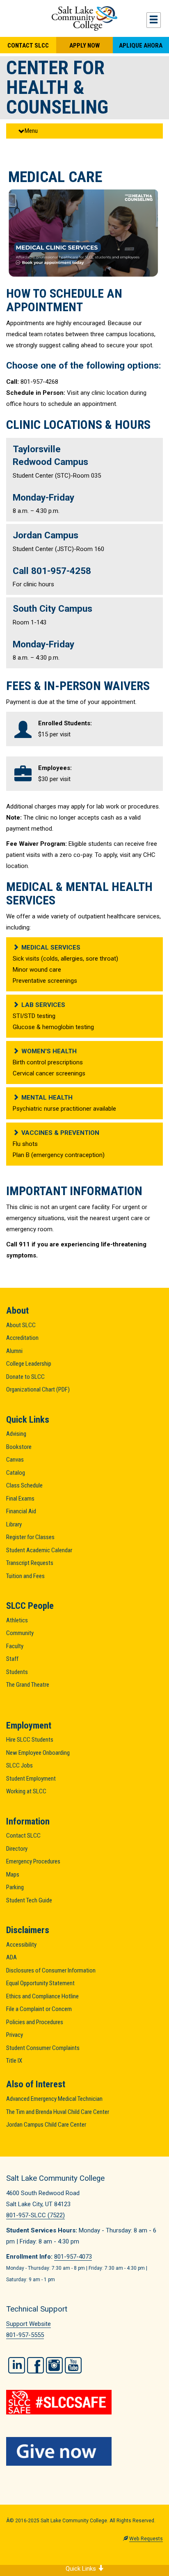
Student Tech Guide (29, 1900)
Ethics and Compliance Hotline (42, 1996)
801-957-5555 (25, 2335)
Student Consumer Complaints (43, 2048)
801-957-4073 (73, 2257)
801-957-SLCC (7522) (35, 2215)
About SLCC (21, 1325)
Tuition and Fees (25, 1576)
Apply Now (84, 46)
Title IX (14, 2061)
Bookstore (19, 1447)
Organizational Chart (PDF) (38, 1389)
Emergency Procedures (33, 1861)
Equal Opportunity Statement (40, 1983)
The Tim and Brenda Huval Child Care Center (58, 2112)
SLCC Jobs (19, 1765)
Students (17, 1672)
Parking (15, 1887)
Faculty (15, 1646)
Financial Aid (21, 1511)
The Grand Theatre (28, 1685)
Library (14, 1524)
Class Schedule (24, 1485)
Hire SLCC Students (30, 1740)
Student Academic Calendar (39, 1550)
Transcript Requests (30, 1563)
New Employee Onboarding (38, 1753)
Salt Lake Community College (84, 18)
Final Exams (20, 1499)
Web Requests (146, 2539)
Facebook (35, 2365)
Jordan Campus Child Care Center (46, 2125)
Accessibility (21, 1945)
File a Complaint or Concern (39, 2009)
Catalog (16, 1473)
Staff (12, 1659)
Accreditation (22, 1338)
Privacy (15, 2035)
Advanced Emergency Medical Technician (54, 2099)
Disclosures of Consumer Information (51, 1970)
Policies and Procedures (35, 2022)
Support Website (29, 2324)
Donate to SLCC (25, 1377)
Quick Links (82, 2569)
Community (20, 1633)
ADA (11, 1957)
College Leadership (29, 1364)
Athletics (17, 1620)
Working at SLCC (26, 1791)
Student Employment (31, 1779)
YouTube (73, 2365)
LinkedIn (17, 2365)
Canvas (15, 1460)
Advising (16, 1434)
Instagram (54, 2365)
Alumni (14, 1351)
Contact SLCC (28, 46)
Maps (13, 1874)
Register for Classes (30, 1537)
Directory (17, 1849)
